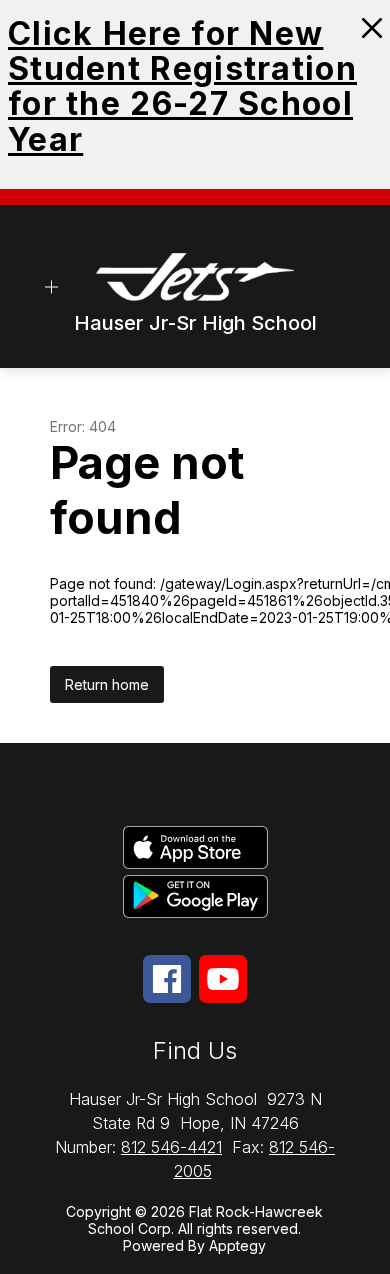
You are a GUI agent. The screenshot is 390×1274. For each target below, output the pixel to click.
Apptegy (237, 1245)
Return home (107, 684)
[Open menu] (51, 286)
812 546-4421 (171, 1147)
